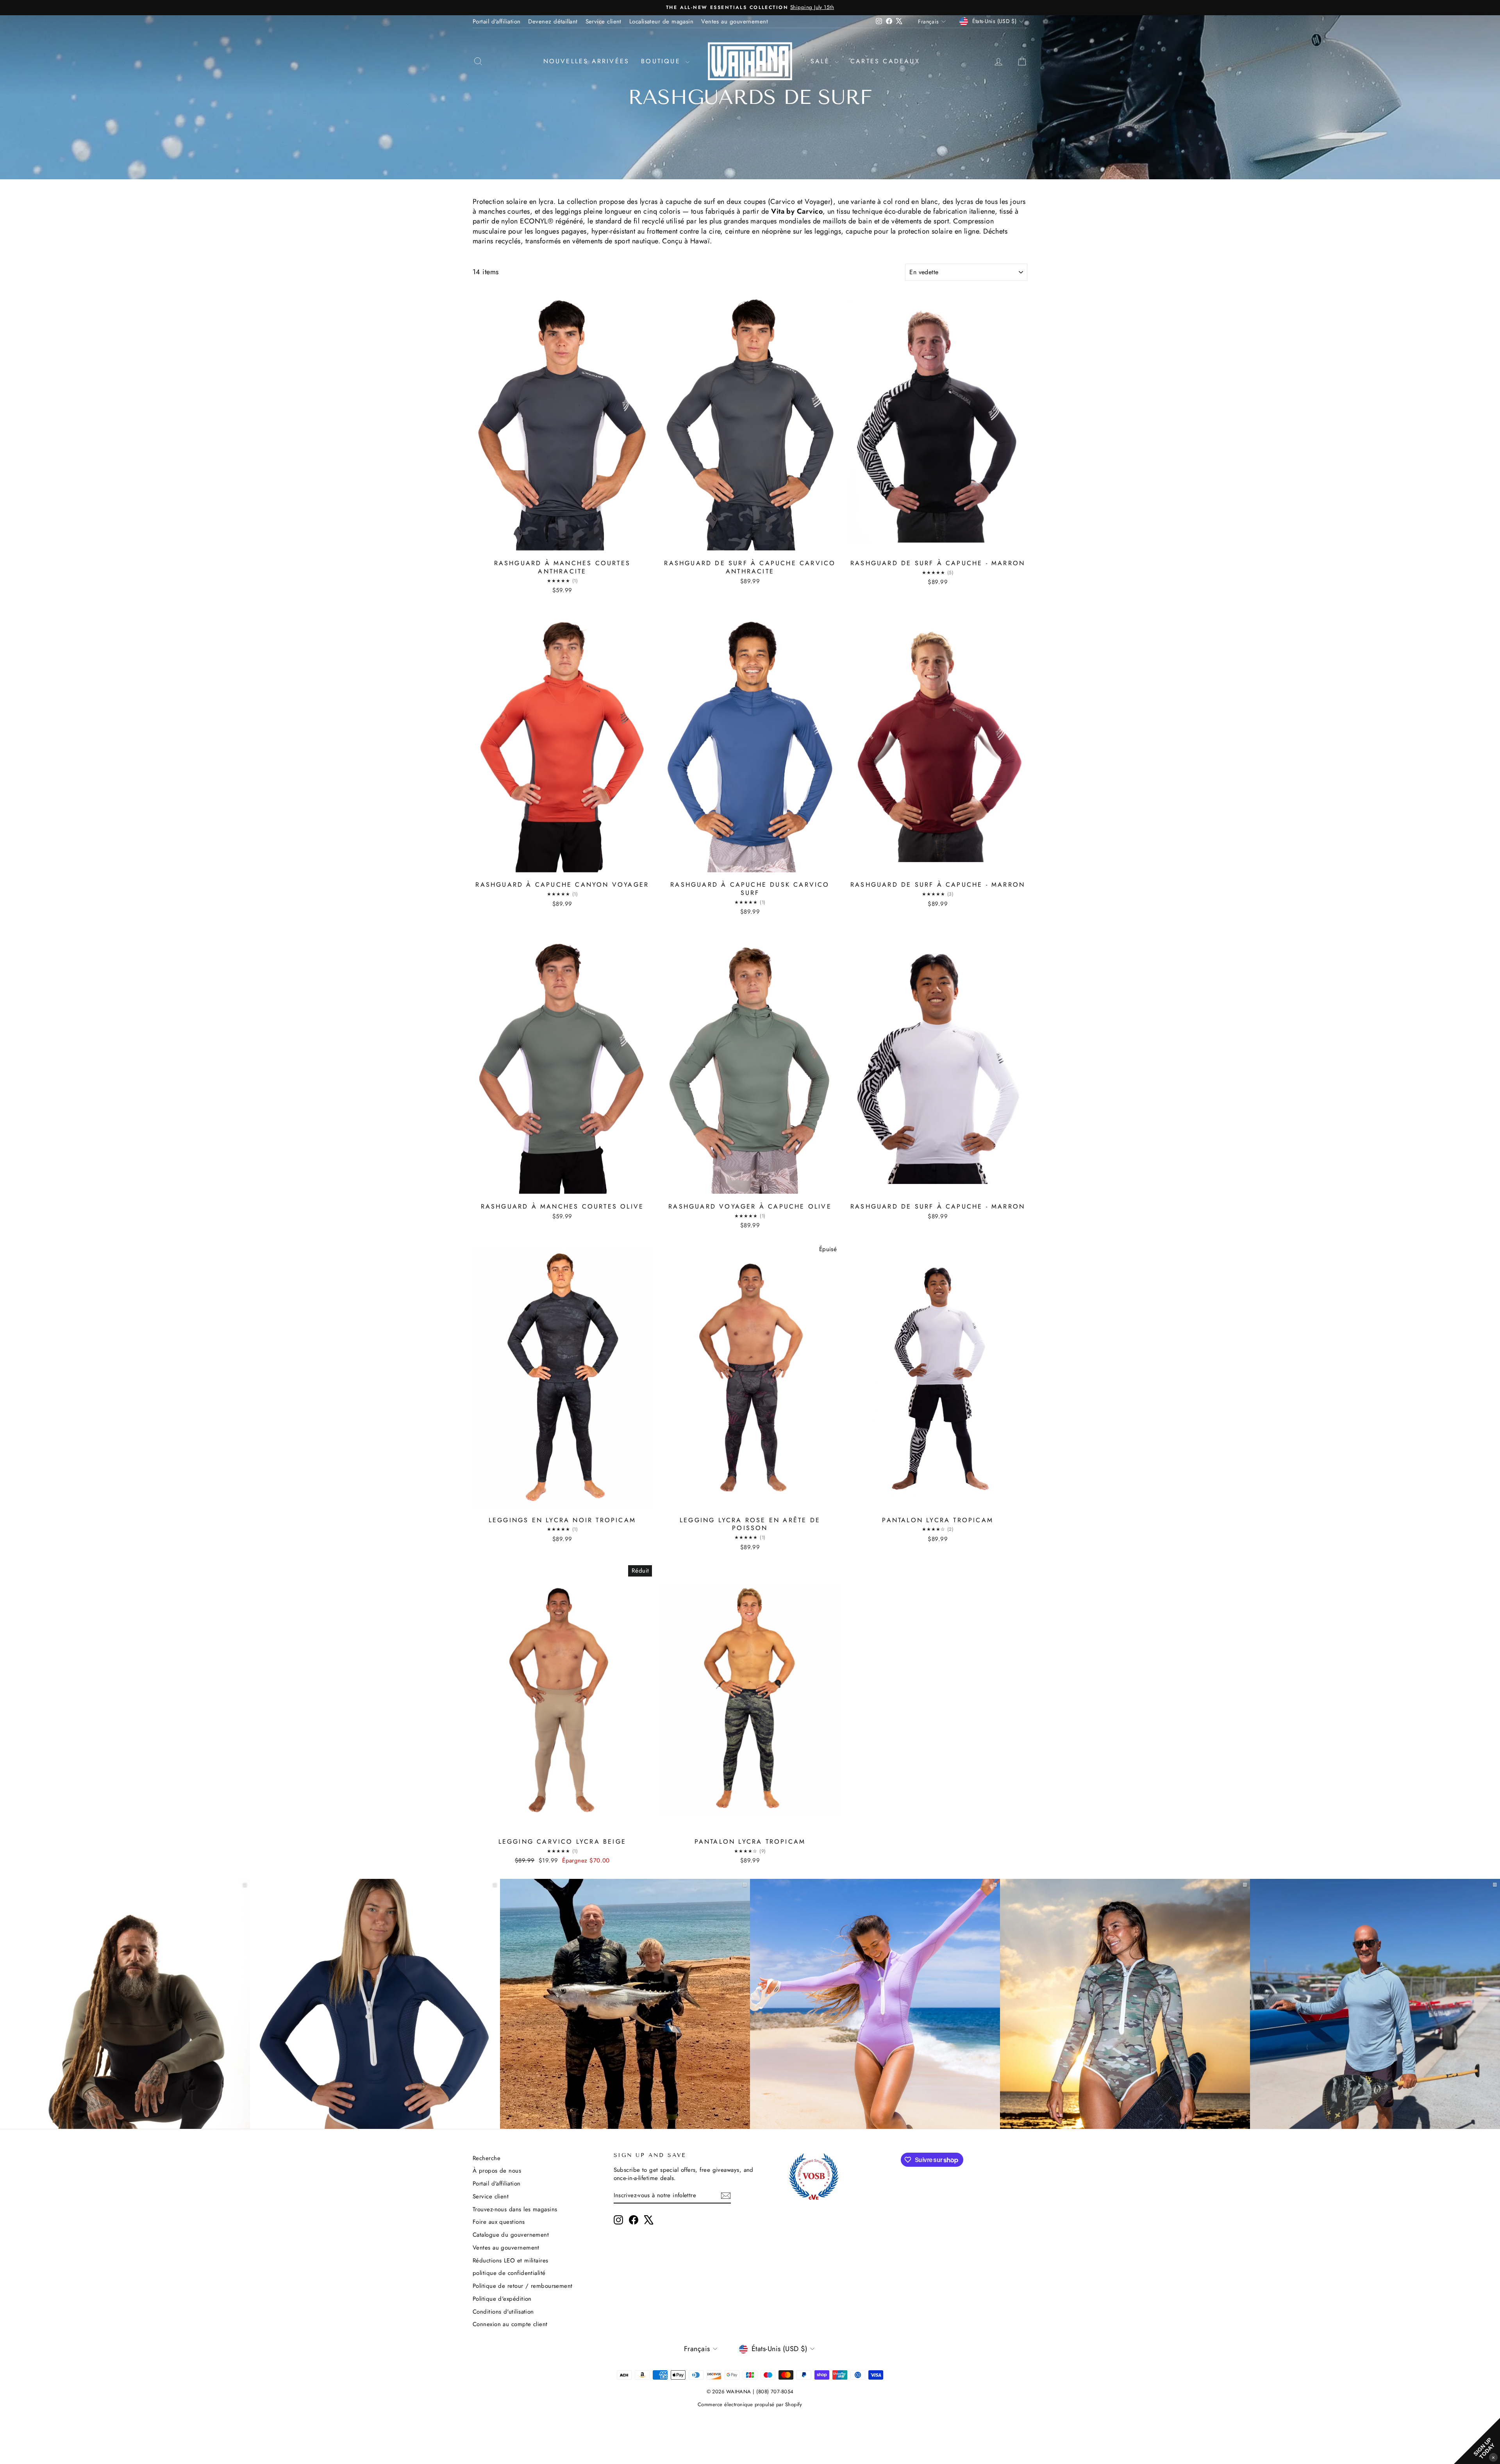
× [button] (1493, 2457)
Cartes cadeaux (885, 61)
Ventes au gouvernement (735, 21)
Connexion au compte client (510, 2324)
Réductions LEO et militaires (511, 2260)
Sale (822, 61)
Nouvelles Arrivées (587, 61)
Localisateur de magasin (661, 21)
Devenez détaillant (553, 21)
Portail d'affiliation (496, 21)
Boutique (662, 61)
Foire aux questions (499, 2222)
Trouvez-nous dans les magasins (515, 2209)
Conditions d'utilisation (503, 2312)
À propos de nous (497, 2171)
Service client (604, 21)
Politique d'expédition (502, 2299)
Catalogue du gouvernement (511, 2235)
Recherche (487, 2158)
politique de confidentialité (509, 2273)
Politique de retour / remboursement (523, 2286)
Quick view (562, 547)
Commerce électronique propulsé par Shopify (750, 2404)
